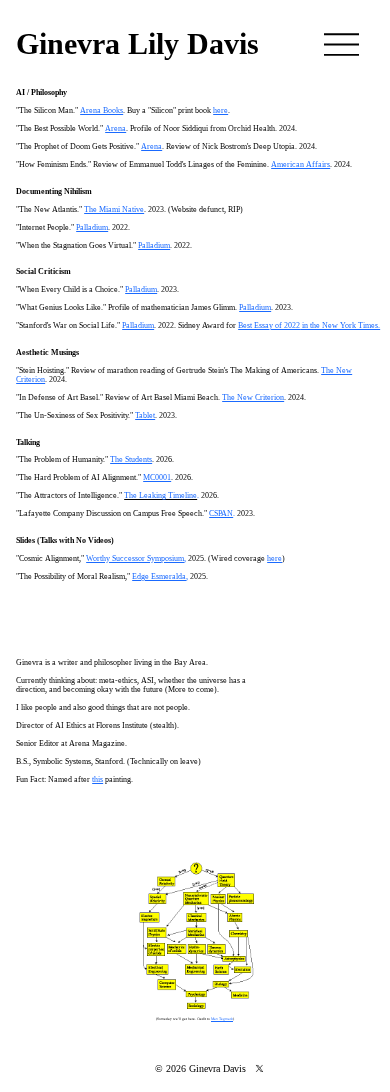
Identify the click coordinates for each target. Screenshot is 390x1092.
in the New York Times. (340, 325)
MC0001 (157, 477)
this (97, 779)
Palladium (92, 227)
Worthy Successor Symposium (135, 558)
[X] (259, 1068)
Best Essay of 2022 (269, 325)
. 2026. (163, 459)
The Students (131, 459)
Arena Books (101, 110)
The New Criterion (253, 397)
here (274, 558)
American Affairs (300, 164)
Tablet (145, 415)
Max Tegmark (222, 1019)
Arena (115, 128)
